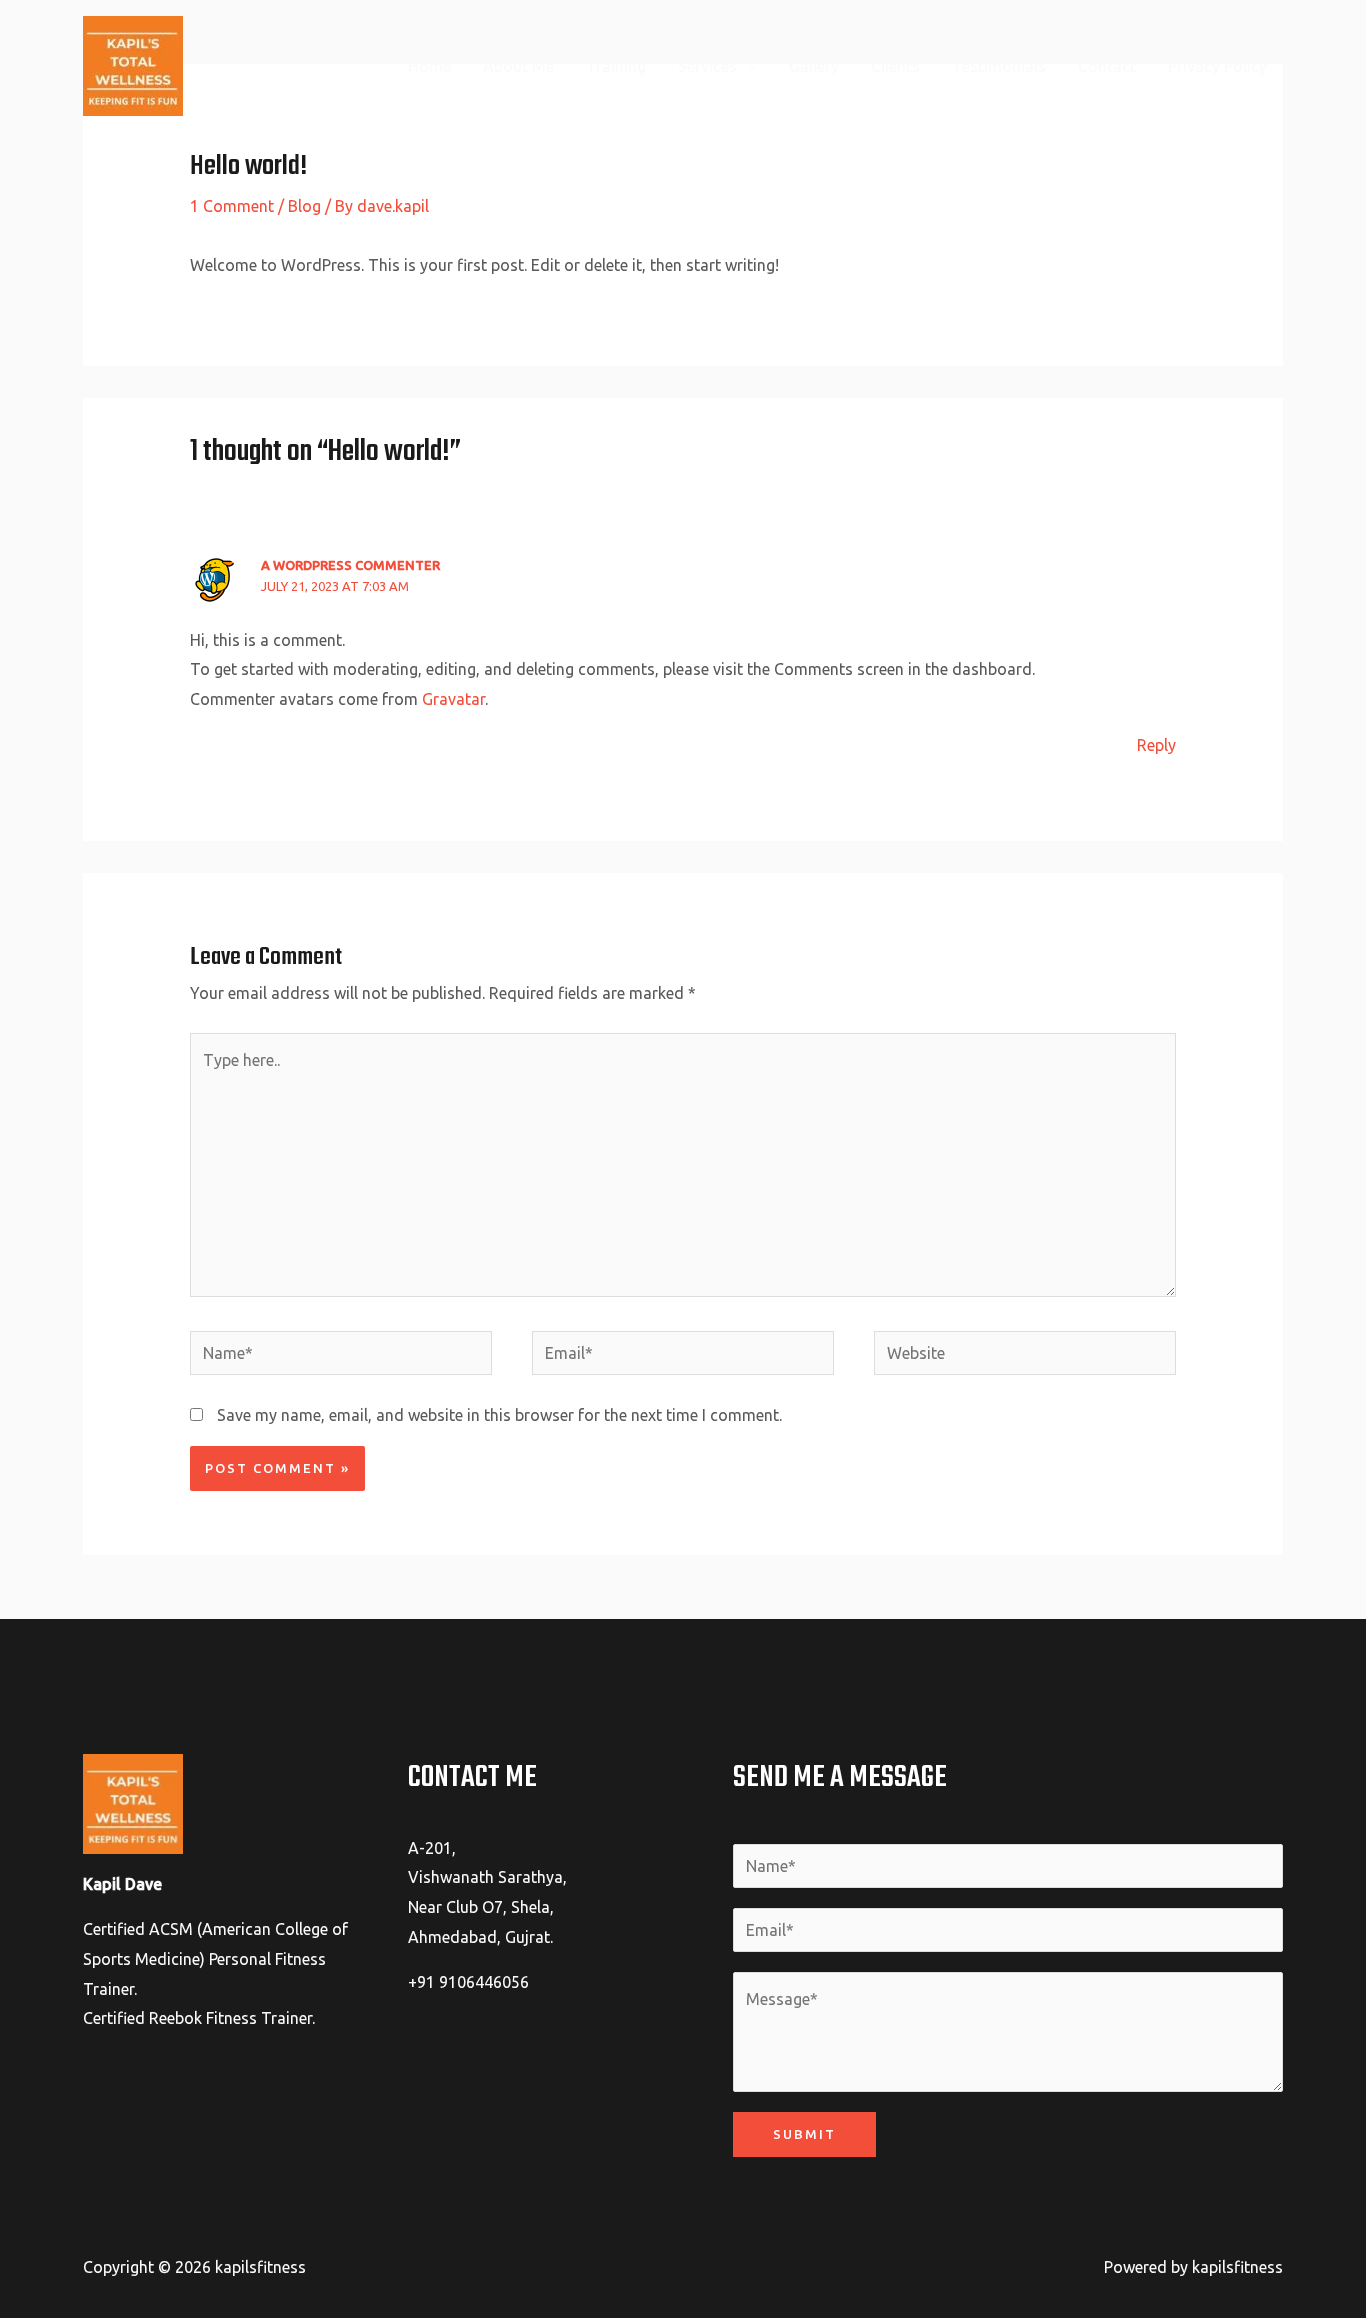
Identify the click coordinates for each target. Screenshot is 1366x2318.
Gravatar (453, 699)
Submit (804, 2134)
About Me (518, 66)
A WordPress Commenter (350, 565)
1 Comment (232, 206)
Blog (304, 206)
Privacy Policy (1217, 66)
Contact (1107, 66)
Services (707, 66)
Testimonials (999, 66)
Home (429, 66)
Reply (1156, 745)
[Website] (1025, 1356)
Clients (895, 66)
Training (616, 66)
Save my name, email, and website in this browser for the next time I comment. (499, 1415)
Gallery (814, 66)
